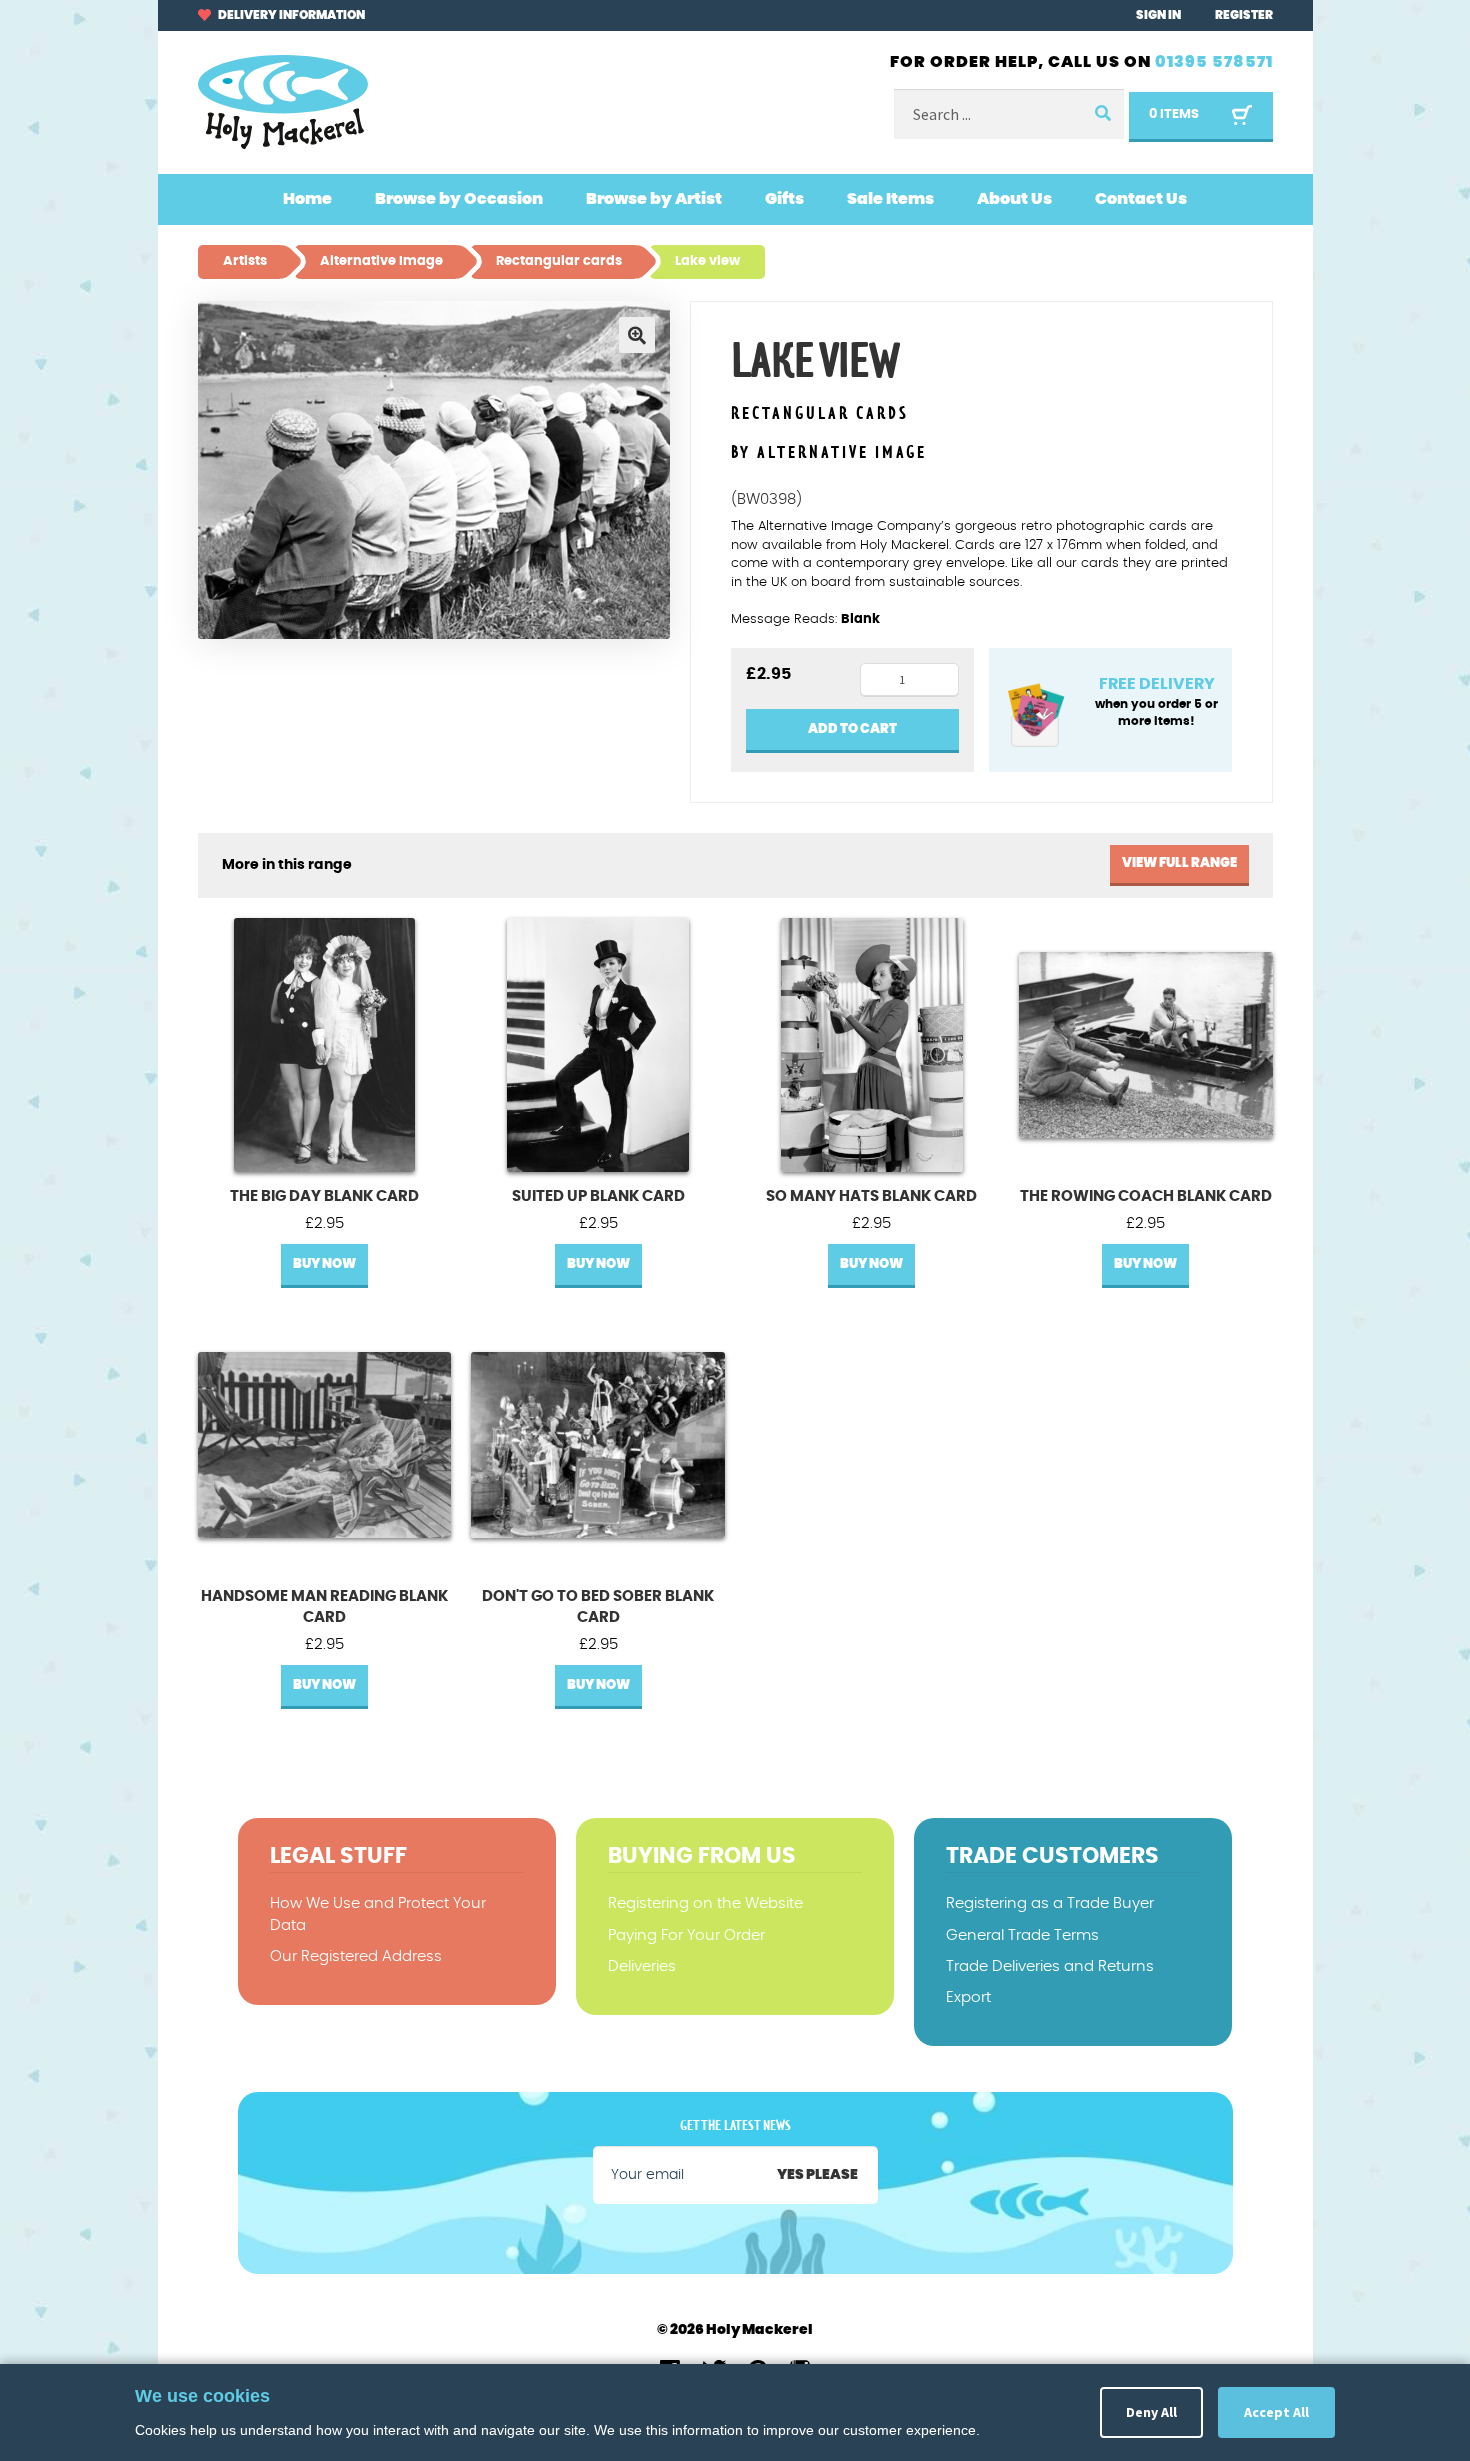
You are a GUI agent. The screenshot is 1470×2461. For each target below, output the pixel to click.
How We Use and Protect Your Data (378, 1914)
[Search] (1102, 114)
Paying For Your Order (686, 1935)
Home (307, 199)
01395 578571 (1214, 62)
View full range (1179, 863)
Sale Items (890, 199)
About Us (1014, 199)
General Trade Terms (1022, 1935)
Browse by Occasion (459, 199)
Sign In (1158, 15)
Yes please (817, 2175)
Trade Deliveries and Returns (1050, 1966)
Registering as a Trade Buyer (1050, 1903)
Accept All (1276, 2412)
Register (1244, 15)
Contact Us (1141, 199)
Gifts (784, 199)
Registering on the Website (705, 1903)
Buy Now (324, 1264)
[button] (637, 335)
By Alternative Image (829, 453)
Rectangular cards (820, 414)
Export (968, 1997)
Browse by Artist (654, 199)
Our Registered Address (356, 1956)
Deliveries (642, 1966)
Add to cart (852, 729)
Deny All (1151, 2412)
